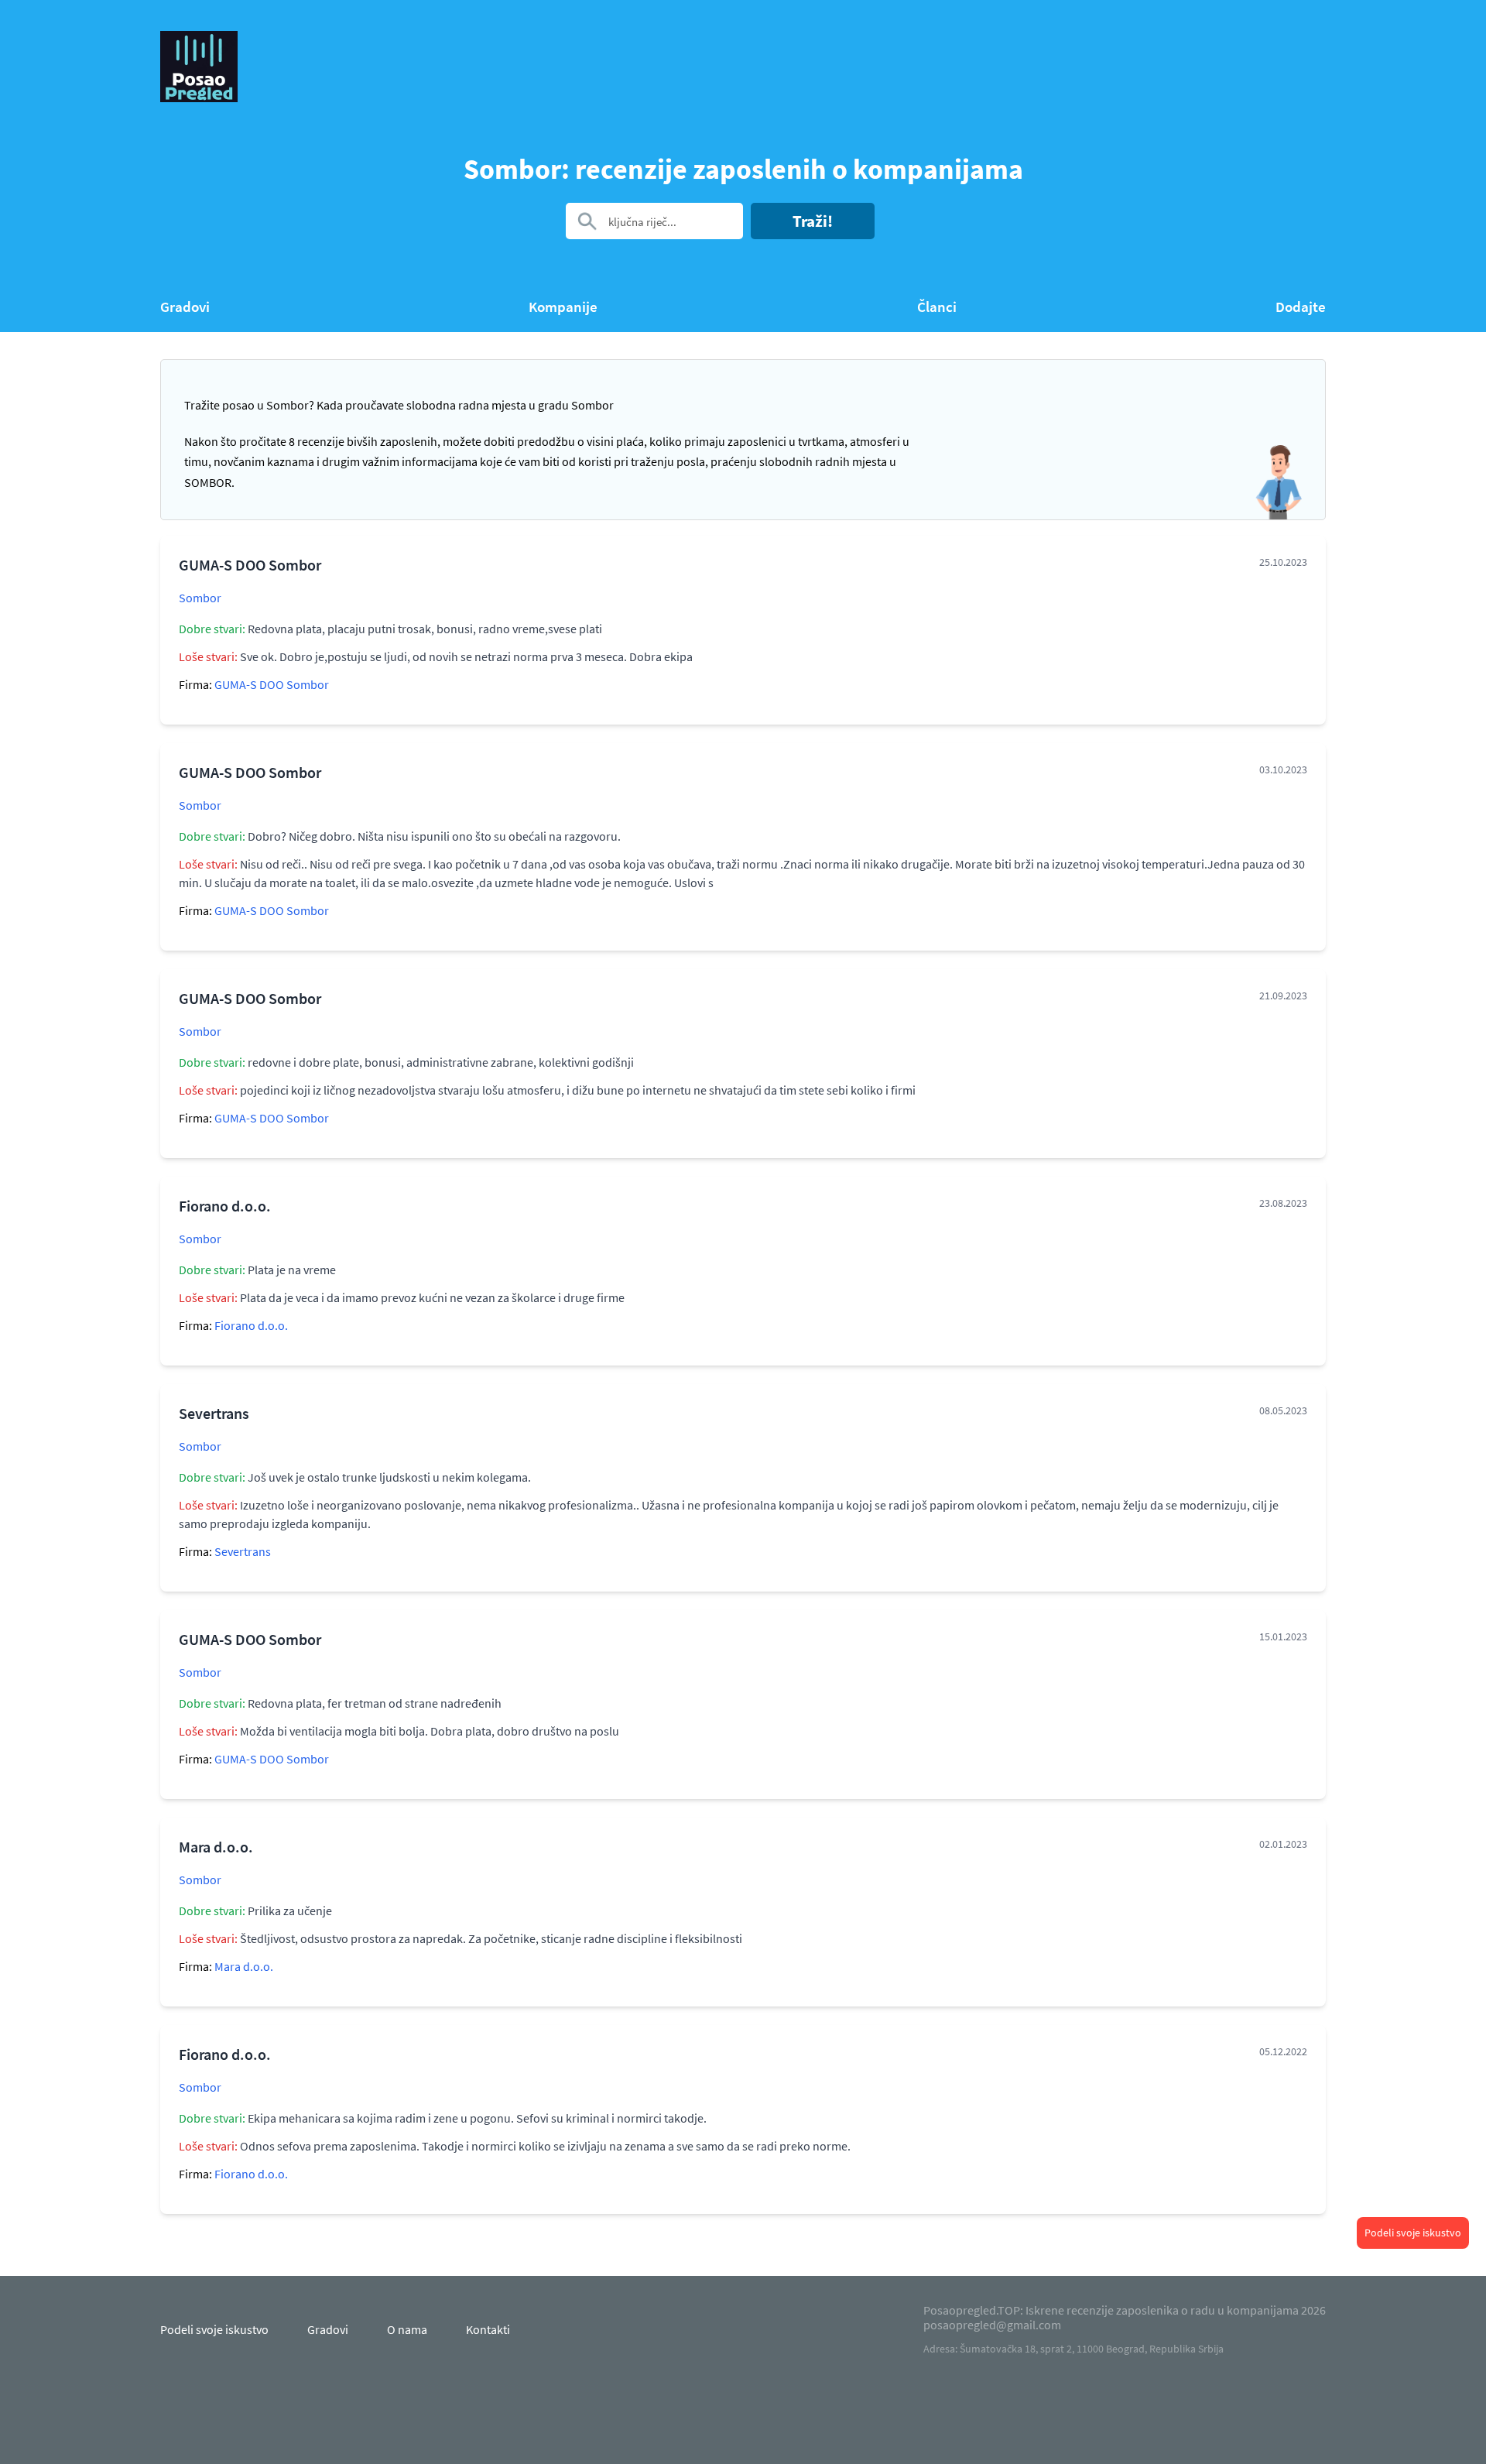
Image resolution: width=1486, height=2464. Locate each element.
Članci (937, 307)
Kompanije (563, 307)
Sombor (200, 598)
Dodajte (1301, 307)
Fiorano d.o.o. (251, 1325)
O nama (407, 2329)
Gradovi (185, 307)
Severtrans (243, 1551)
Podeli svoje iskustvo (1413, 2233)
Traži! (813, 221)
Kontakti (488, 2329)
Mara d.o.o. (244, 1966)
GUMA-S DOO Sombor (272, 684)
